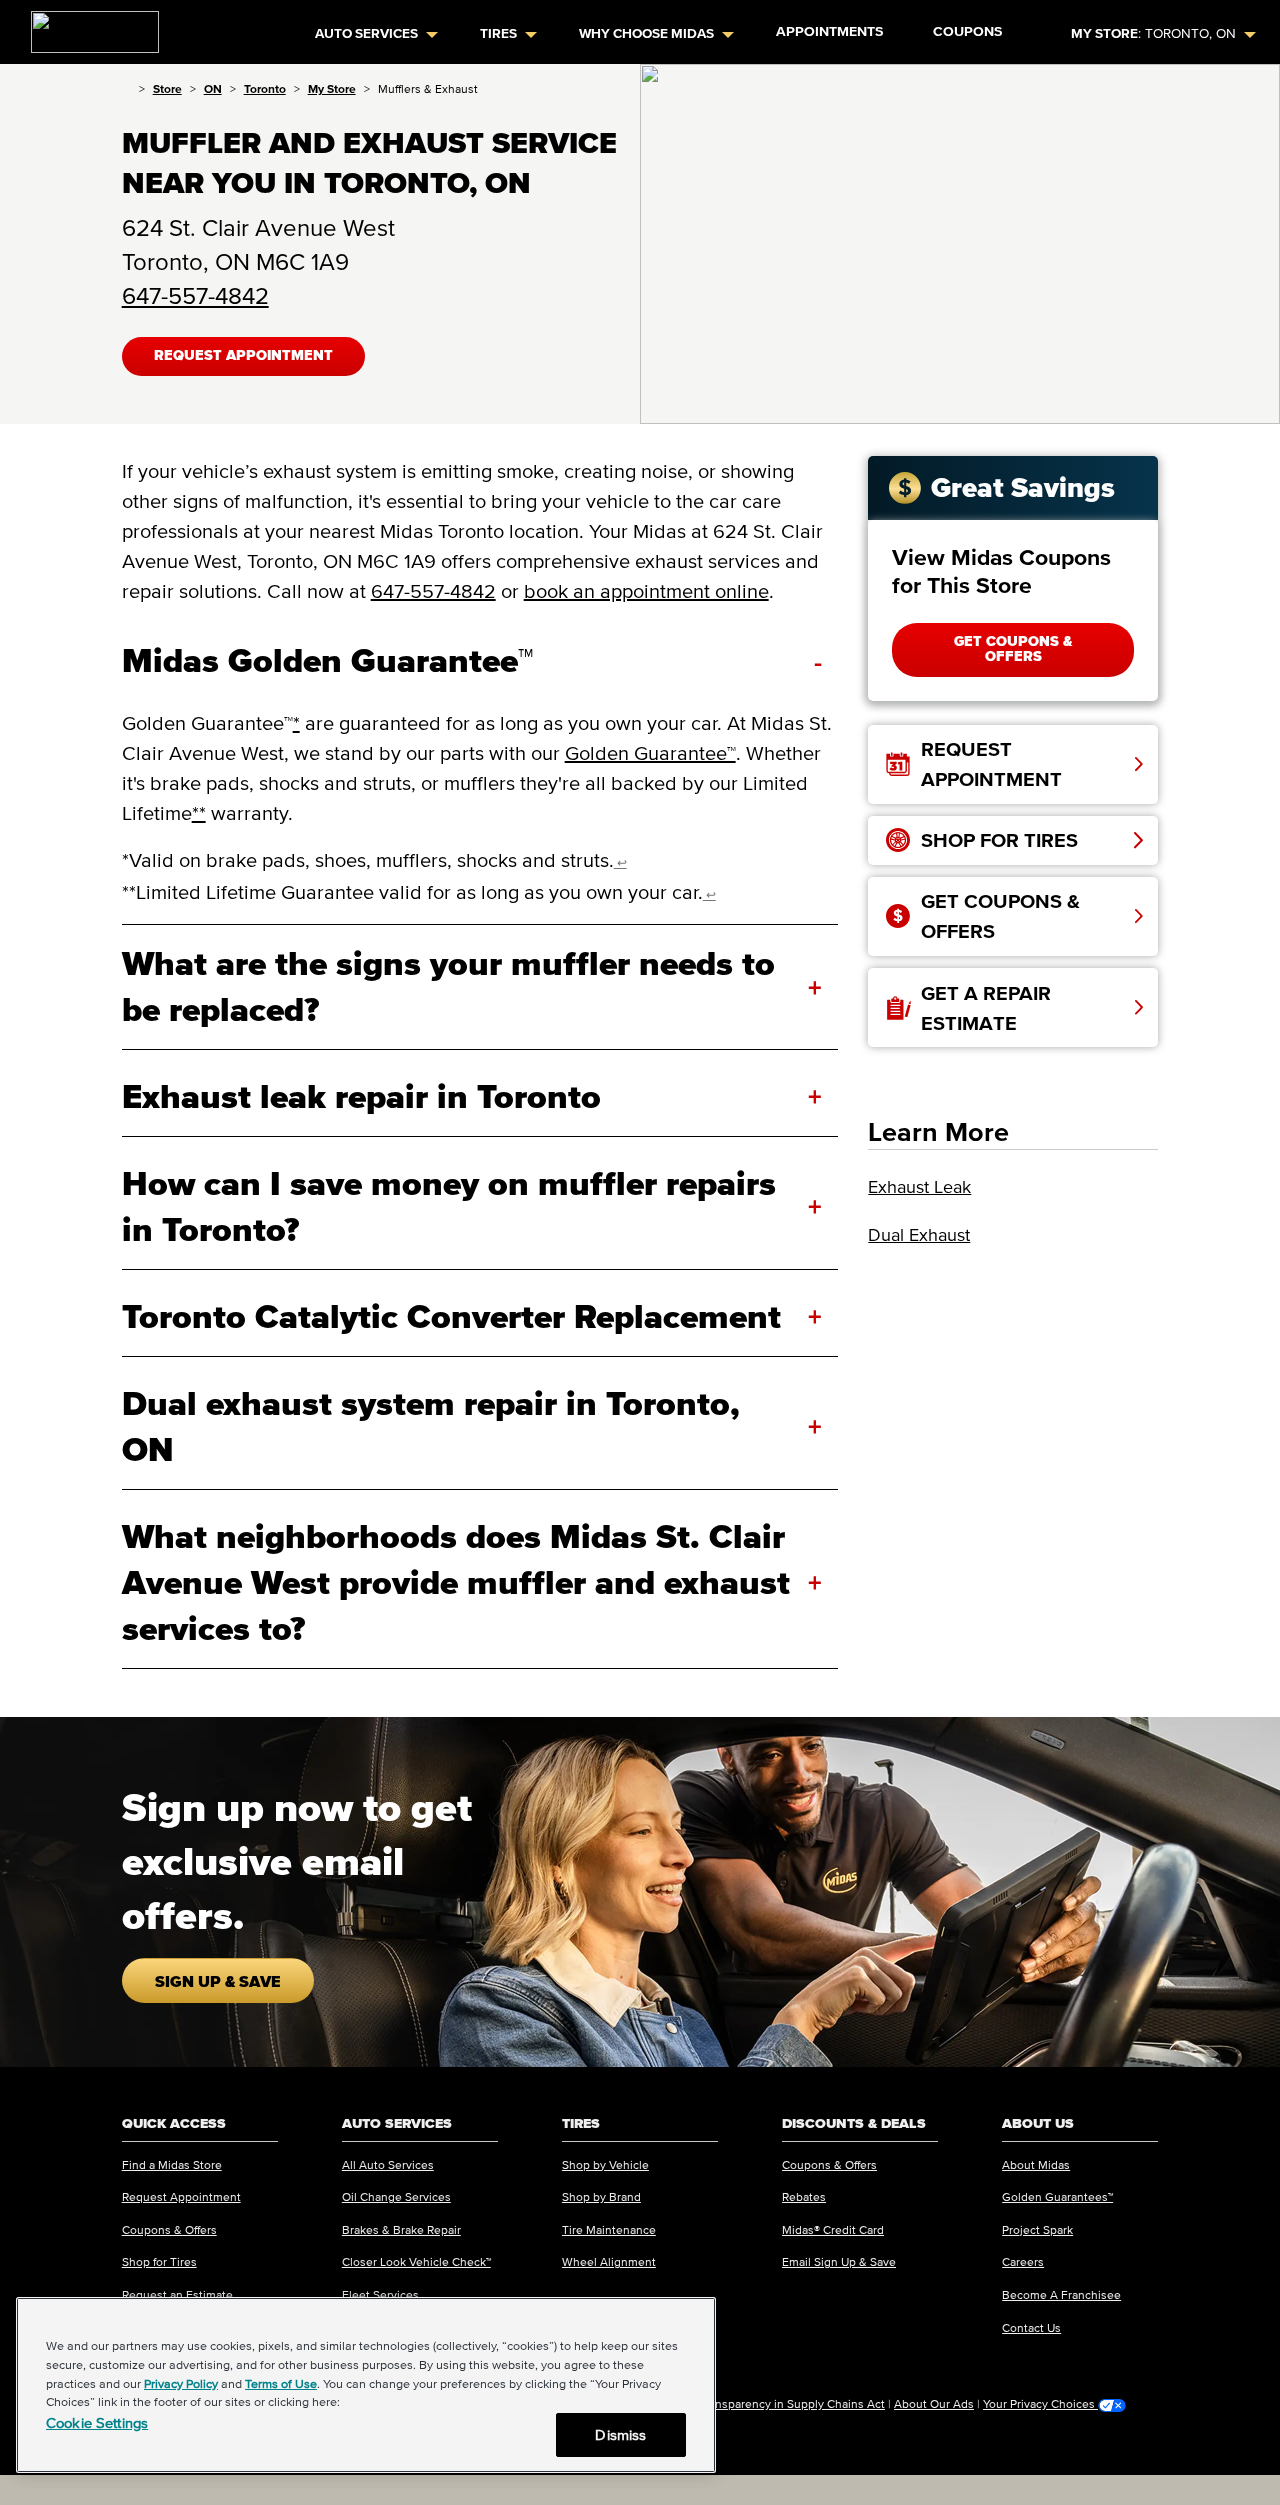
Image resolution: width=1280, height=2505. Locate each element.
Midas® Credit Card (833, 2229)
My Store (332, 88)
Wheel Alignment (609, 2261)
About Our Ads (934, 2403)
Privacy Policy (181, 2383)
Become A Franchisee (1061, 2294)
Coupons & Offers (169, 2229)
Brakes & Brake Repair (401, 2229)
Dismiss (620, 2434)
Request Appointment (243, 355)
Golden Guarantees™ (1057, 2196)
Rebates (804, 2196)
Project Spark (1037, 2229)
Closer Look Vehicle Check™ (416, 2261)
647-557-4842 (195, 295)
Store (167, 88)
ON (213, 88)
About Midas (1036, 2164)
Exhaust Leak (919, 1187)
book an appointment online (646, 591)
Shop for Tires (159, 2261)
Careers (1023, 2261)
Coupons (967, 31)
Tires (498, 33)
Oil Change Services (396, 2196)
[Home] (126, 88)
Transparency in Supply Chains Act (792, 2403)
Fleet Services (380, 2294)
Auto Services (366, 33)
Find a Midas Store (172, 2164)
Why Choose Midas (646, 33)
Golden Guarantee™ (650, 753)
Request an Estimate (177, 2294)
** (199, 813)
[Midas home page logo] (87, 26)
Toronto (265, 88)
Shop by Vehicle (605, 2164)
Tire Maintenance (609, 2229)
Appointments (829, 31)
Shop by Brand (601, 2196)
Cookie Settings (97, 2422)
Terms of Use (281, 2383)
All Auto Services (388, 2164)
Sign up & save (218, 1981)
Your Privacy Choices (1040, 2404)
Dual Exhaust (919, 1235)
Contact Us (1031, 2327)
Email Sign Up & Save (839, 2261)
